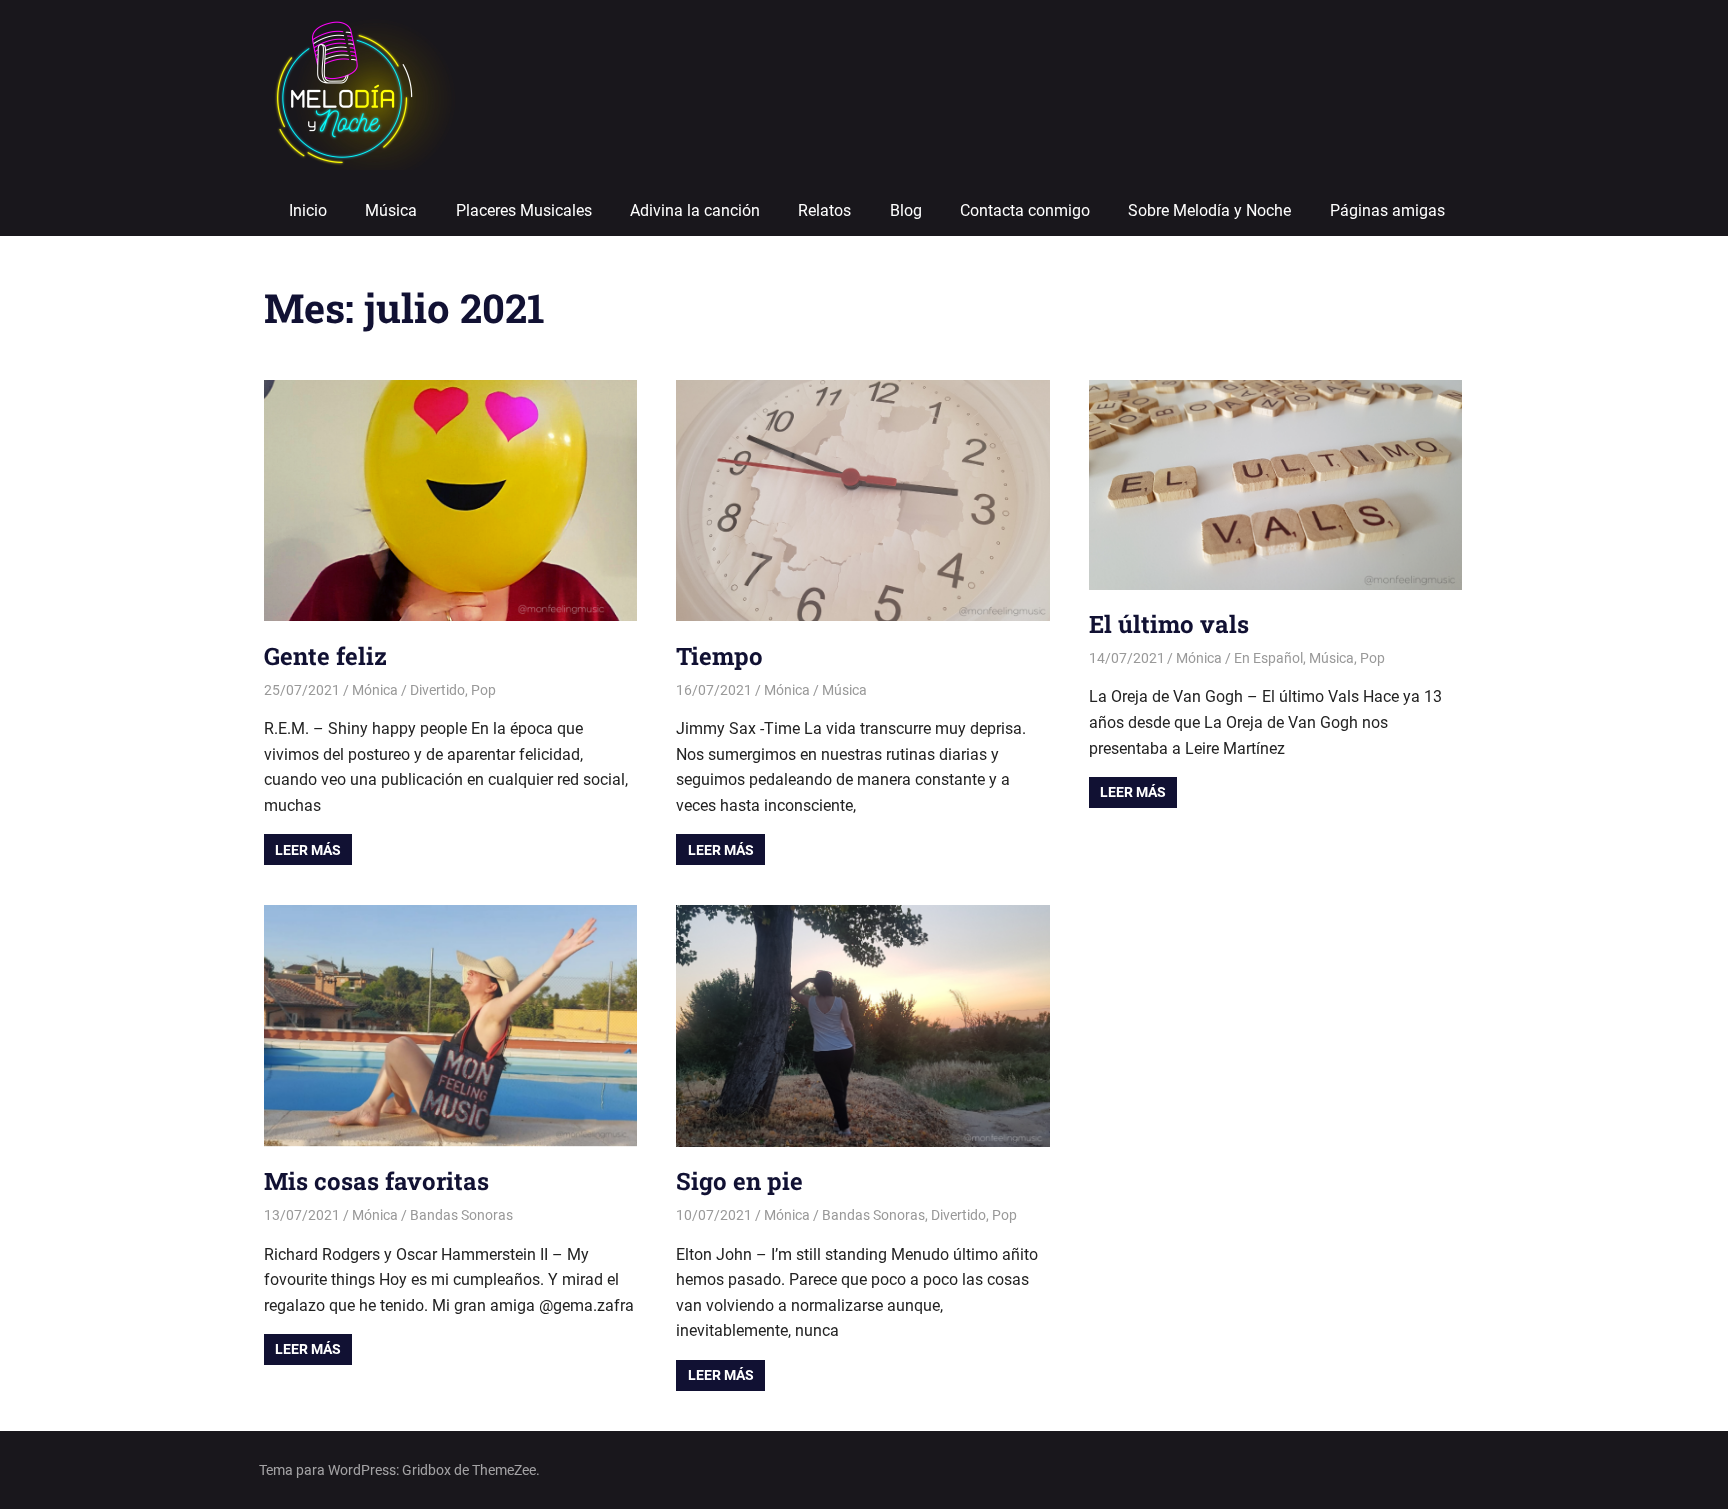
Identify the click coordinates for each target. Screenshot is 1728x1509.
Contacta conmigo (1025, 210)
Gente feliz (325, 656)
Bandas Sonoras (461, 1215)
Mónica (375, 690)
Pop (483, 690)
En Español (1268, 658)
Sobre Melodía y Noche (1209, 210)
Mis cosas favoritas (376, 1181)
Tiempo (719, 656)
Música (391, 210)
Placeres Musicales (524, 210)
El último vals (1169, 624)
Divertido (437, 690)
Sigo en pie (739, 1181)
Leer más (308, 850)
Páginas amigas (1387, 210)
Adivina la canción (695, 210)
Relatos (824, 210)
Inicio (308, 210)
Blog (906, 210)
